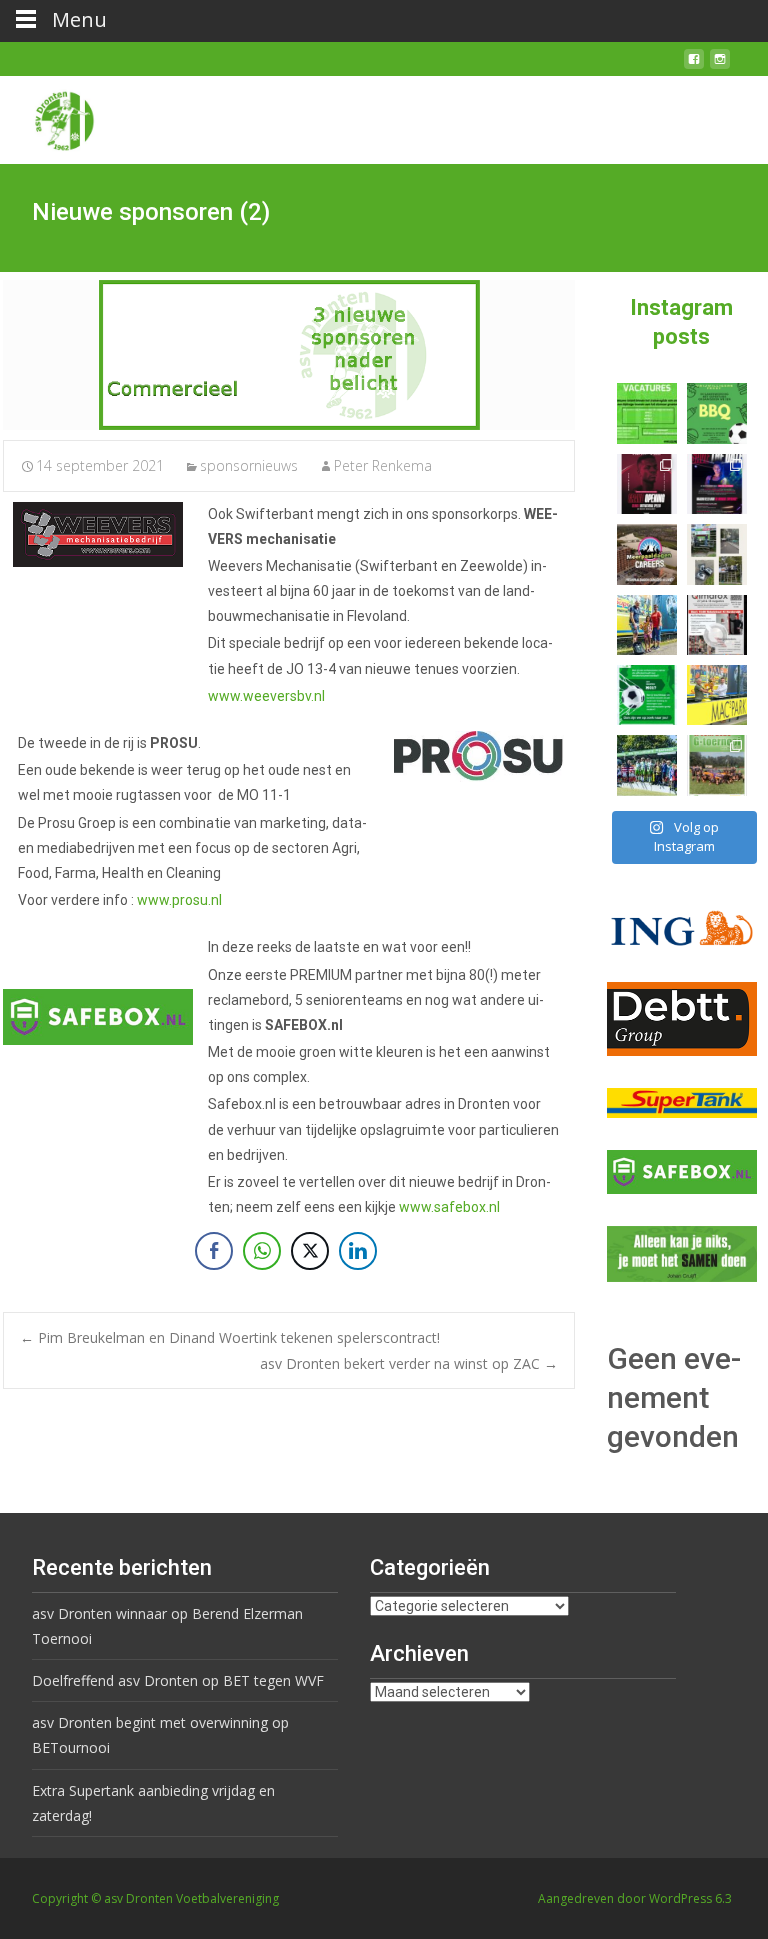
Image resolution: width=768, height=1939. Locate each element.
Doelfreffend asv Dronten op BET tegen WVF (178, 1680)
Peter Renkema (383, 465)
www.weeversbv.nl (266, 696)
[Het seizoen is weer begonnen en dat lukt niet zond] (717, 413)
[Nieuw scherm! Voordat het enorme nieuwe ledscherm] (717, 554)
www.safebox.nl (449, 1207)
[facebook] (694, 66)
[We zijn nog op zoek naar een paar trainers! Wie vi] (647, 413)
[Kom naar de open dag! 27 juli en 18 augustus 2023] (717, 625)
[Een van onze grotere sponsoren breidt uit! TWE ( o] (717, 484)
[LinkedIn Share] (358, 1251)
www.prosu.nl (179, 900)
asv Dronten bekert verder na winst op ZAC (409, 1363)
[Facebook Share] (214, 1251)
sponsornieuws (249, 465)
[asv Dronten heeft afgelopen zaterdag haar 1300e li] (647, 625)
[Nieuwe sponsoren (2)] (289, 355)
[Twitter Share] (310, 1251)
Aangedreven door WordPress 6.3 (635, 1898)
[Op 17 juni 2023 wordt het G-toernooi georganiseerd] (717, 765)
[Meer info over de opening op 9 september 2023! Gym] (647, 484)
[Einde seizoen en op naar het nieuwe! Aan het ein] (717, 695)
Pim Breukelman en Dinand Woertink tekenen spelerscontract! (230, 1337)
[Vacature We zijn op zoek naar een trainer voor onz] (647, 695)
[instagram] (720, 66)
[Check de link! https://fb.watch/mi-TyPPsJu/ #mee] (647, 554)
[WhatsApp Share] (262, 1251)
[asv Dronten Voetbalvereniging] (48, 116)
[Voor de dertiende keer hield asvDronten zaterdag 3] (647, 765)
